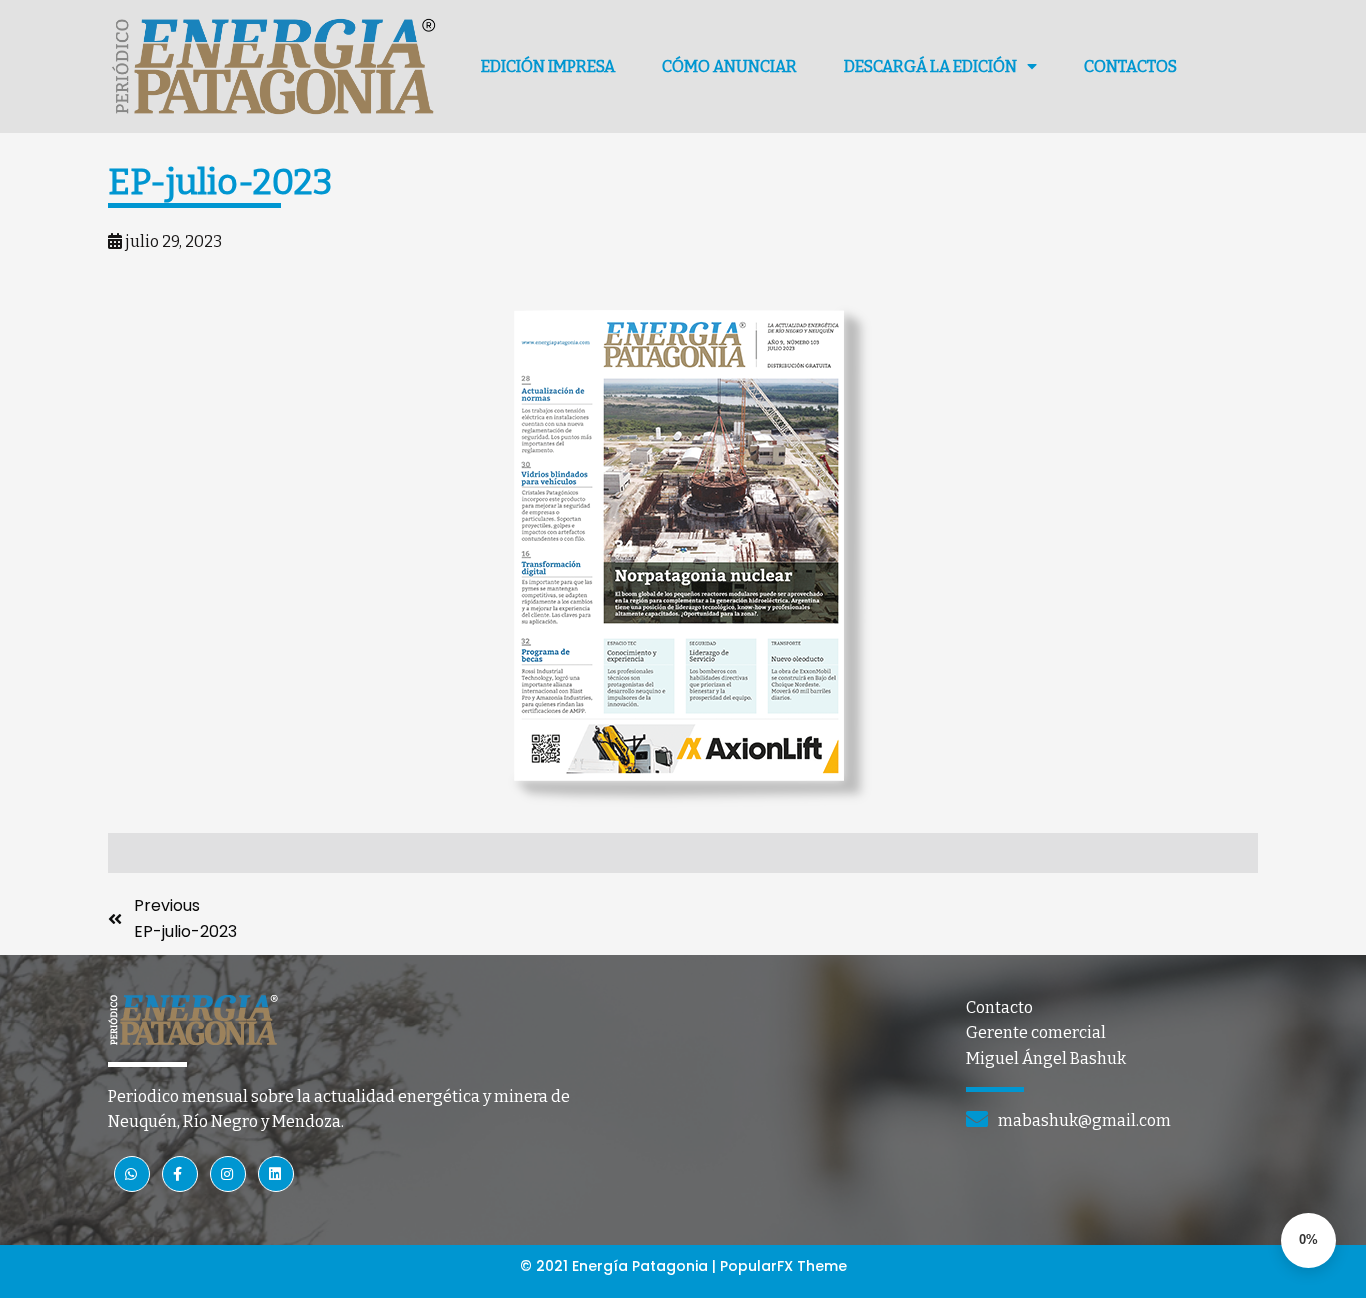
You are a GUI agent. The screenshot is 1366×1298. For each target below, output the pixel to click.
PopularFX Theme (783, 1266)
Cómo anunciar (729, 66)
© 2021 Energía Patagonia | (620, 1266)
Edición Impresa (548, 66)
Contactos (1130, 66)
